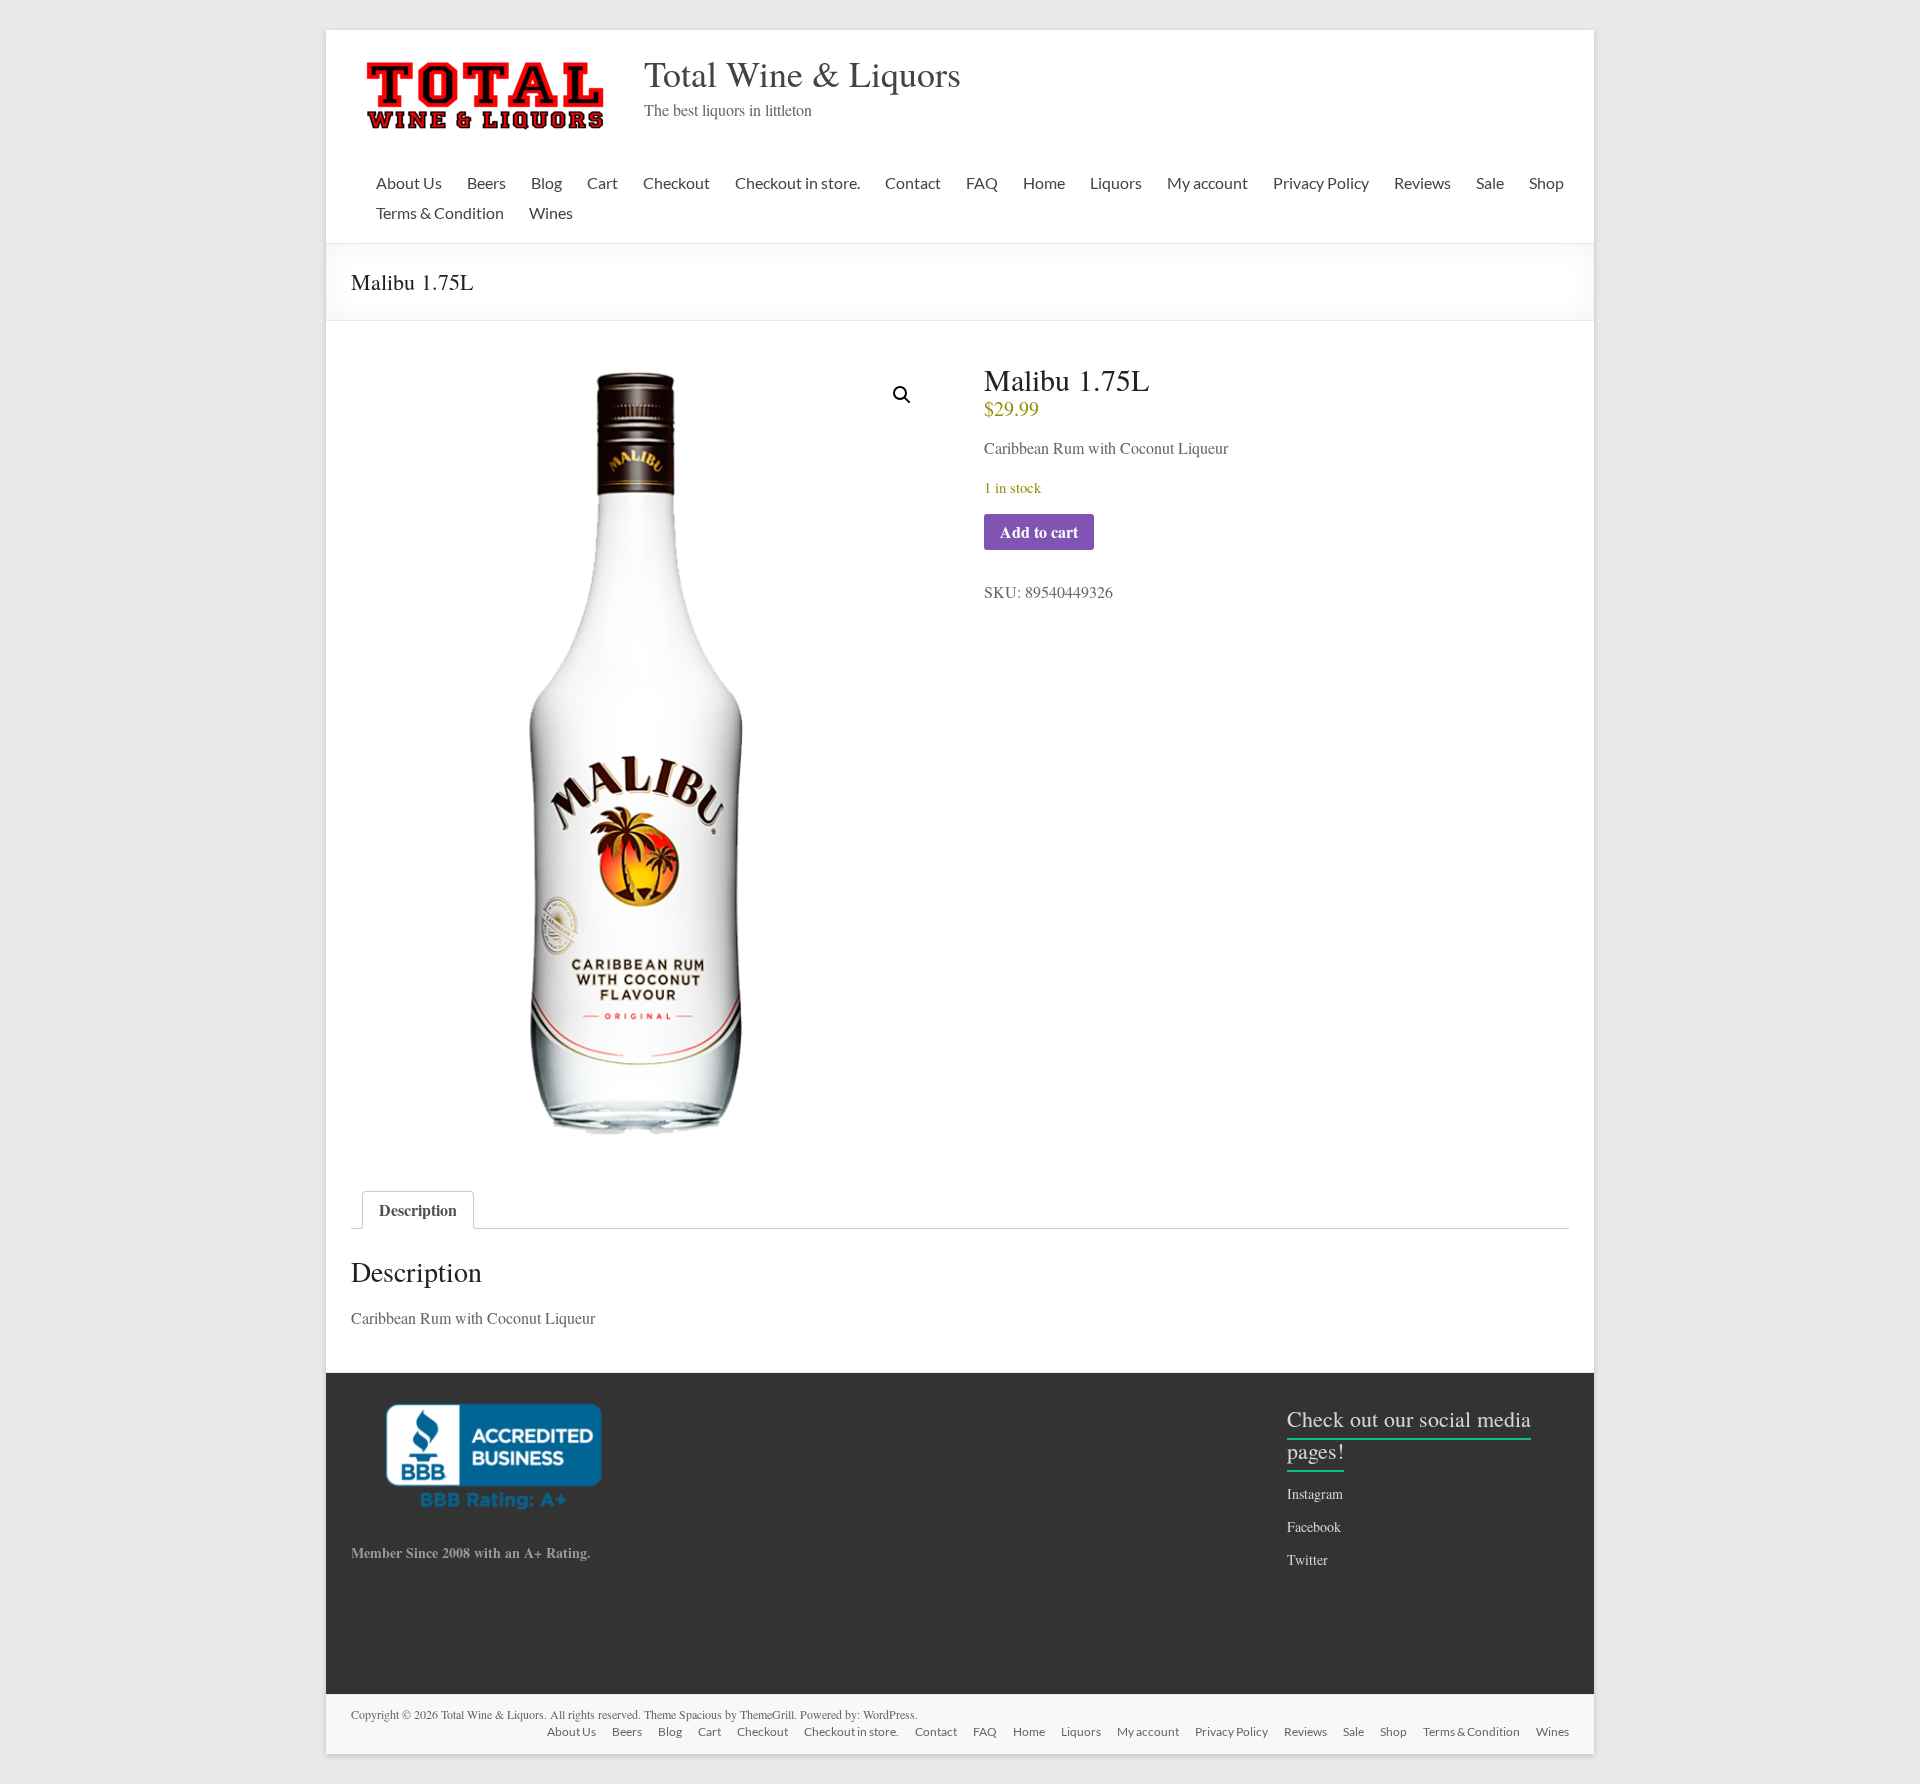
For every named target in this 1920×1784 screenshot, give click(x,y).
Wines (551, 212)
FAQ (982, 182)
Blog (546, 182)
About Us (409, 182)
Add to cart (1039, 531)
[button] (902, 395)
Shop (1546, 182)
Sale (1490, 182)
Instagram (1315, 1493)
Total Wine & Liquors (802, 73)
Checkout (676, 182)
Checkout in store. (797, 182)
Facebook (1314, 1526)
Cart (602, 182)
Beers (486, 182)
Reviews (1422, 182)
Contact (913, 182)
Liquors (1116, 182)
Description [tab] (418, 1209)
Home (1044, 182)
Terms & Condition (440, 212)
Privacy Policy (1321, 182)
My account (1207, 182)
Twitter (1307, 1559)
